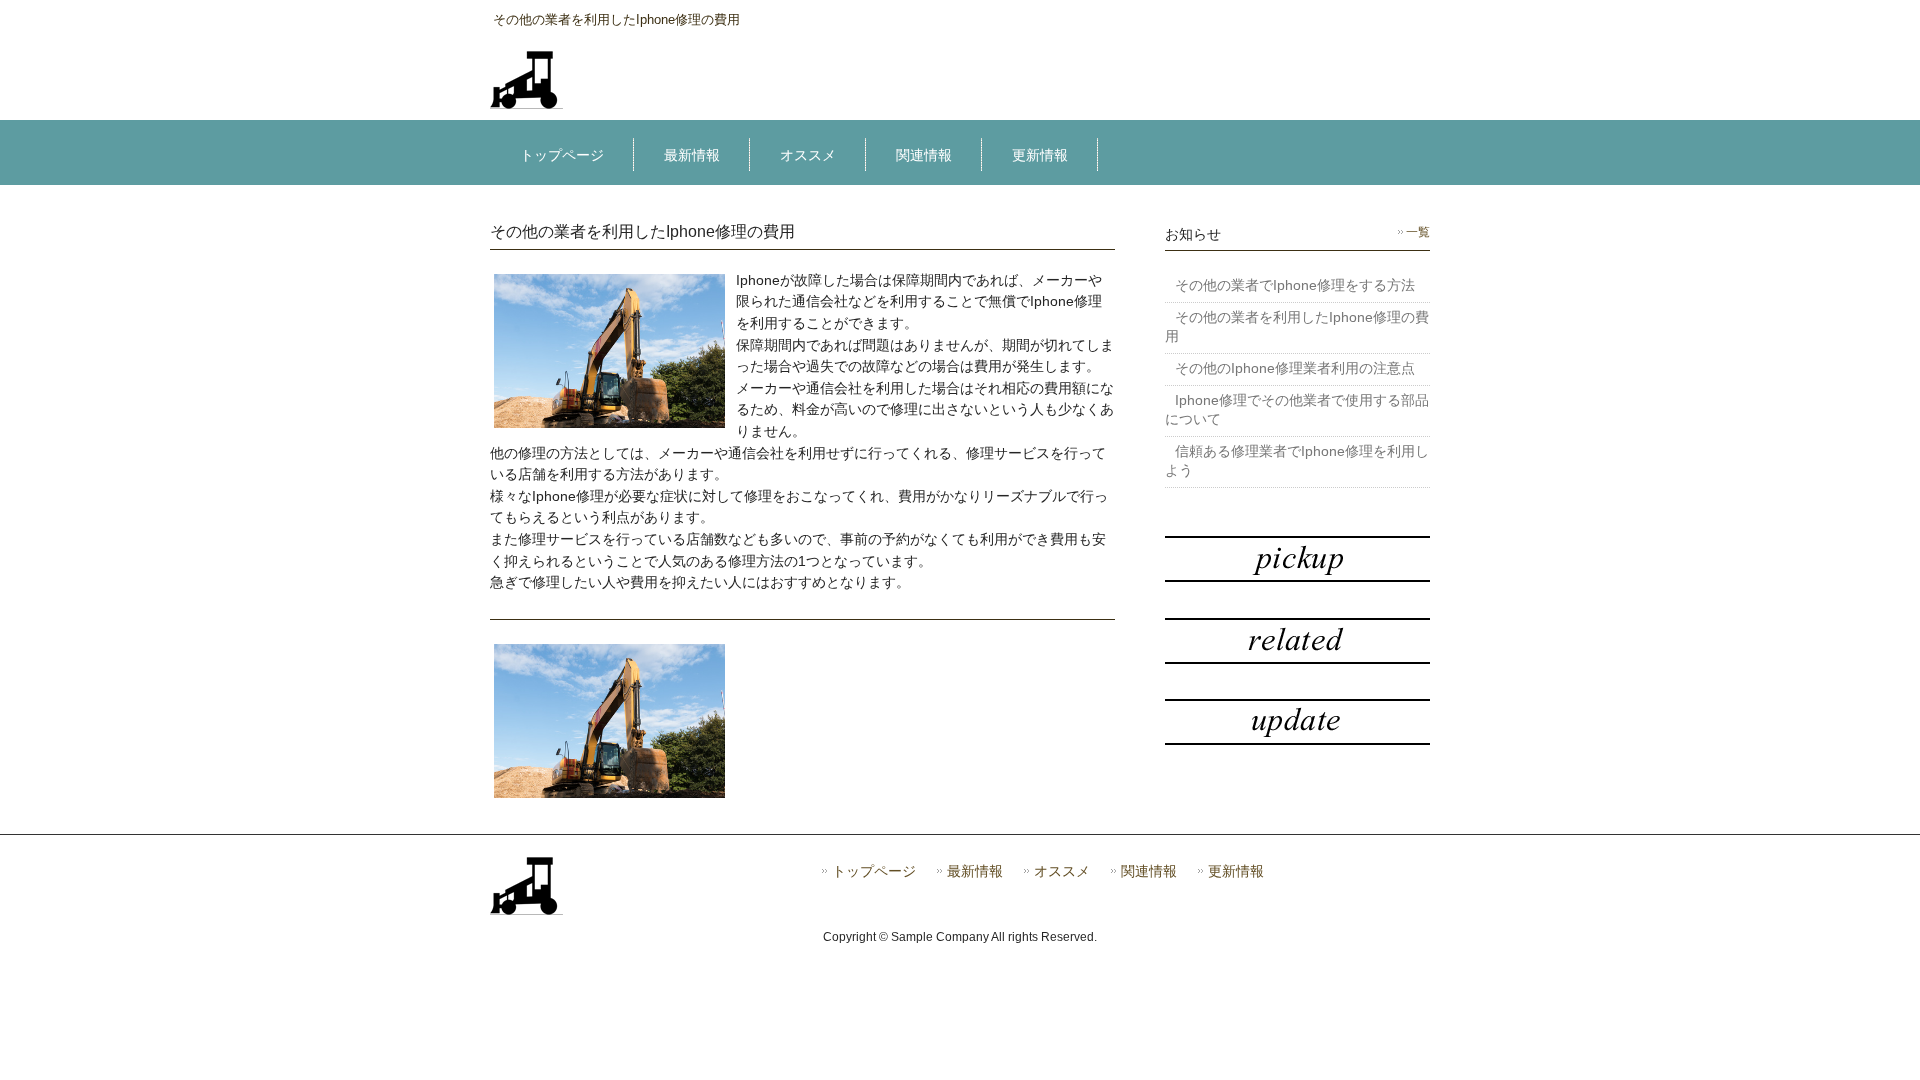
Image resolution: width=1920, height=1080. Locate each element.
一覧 (1418, 232)
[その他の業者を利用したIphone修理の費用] (526, 102)
